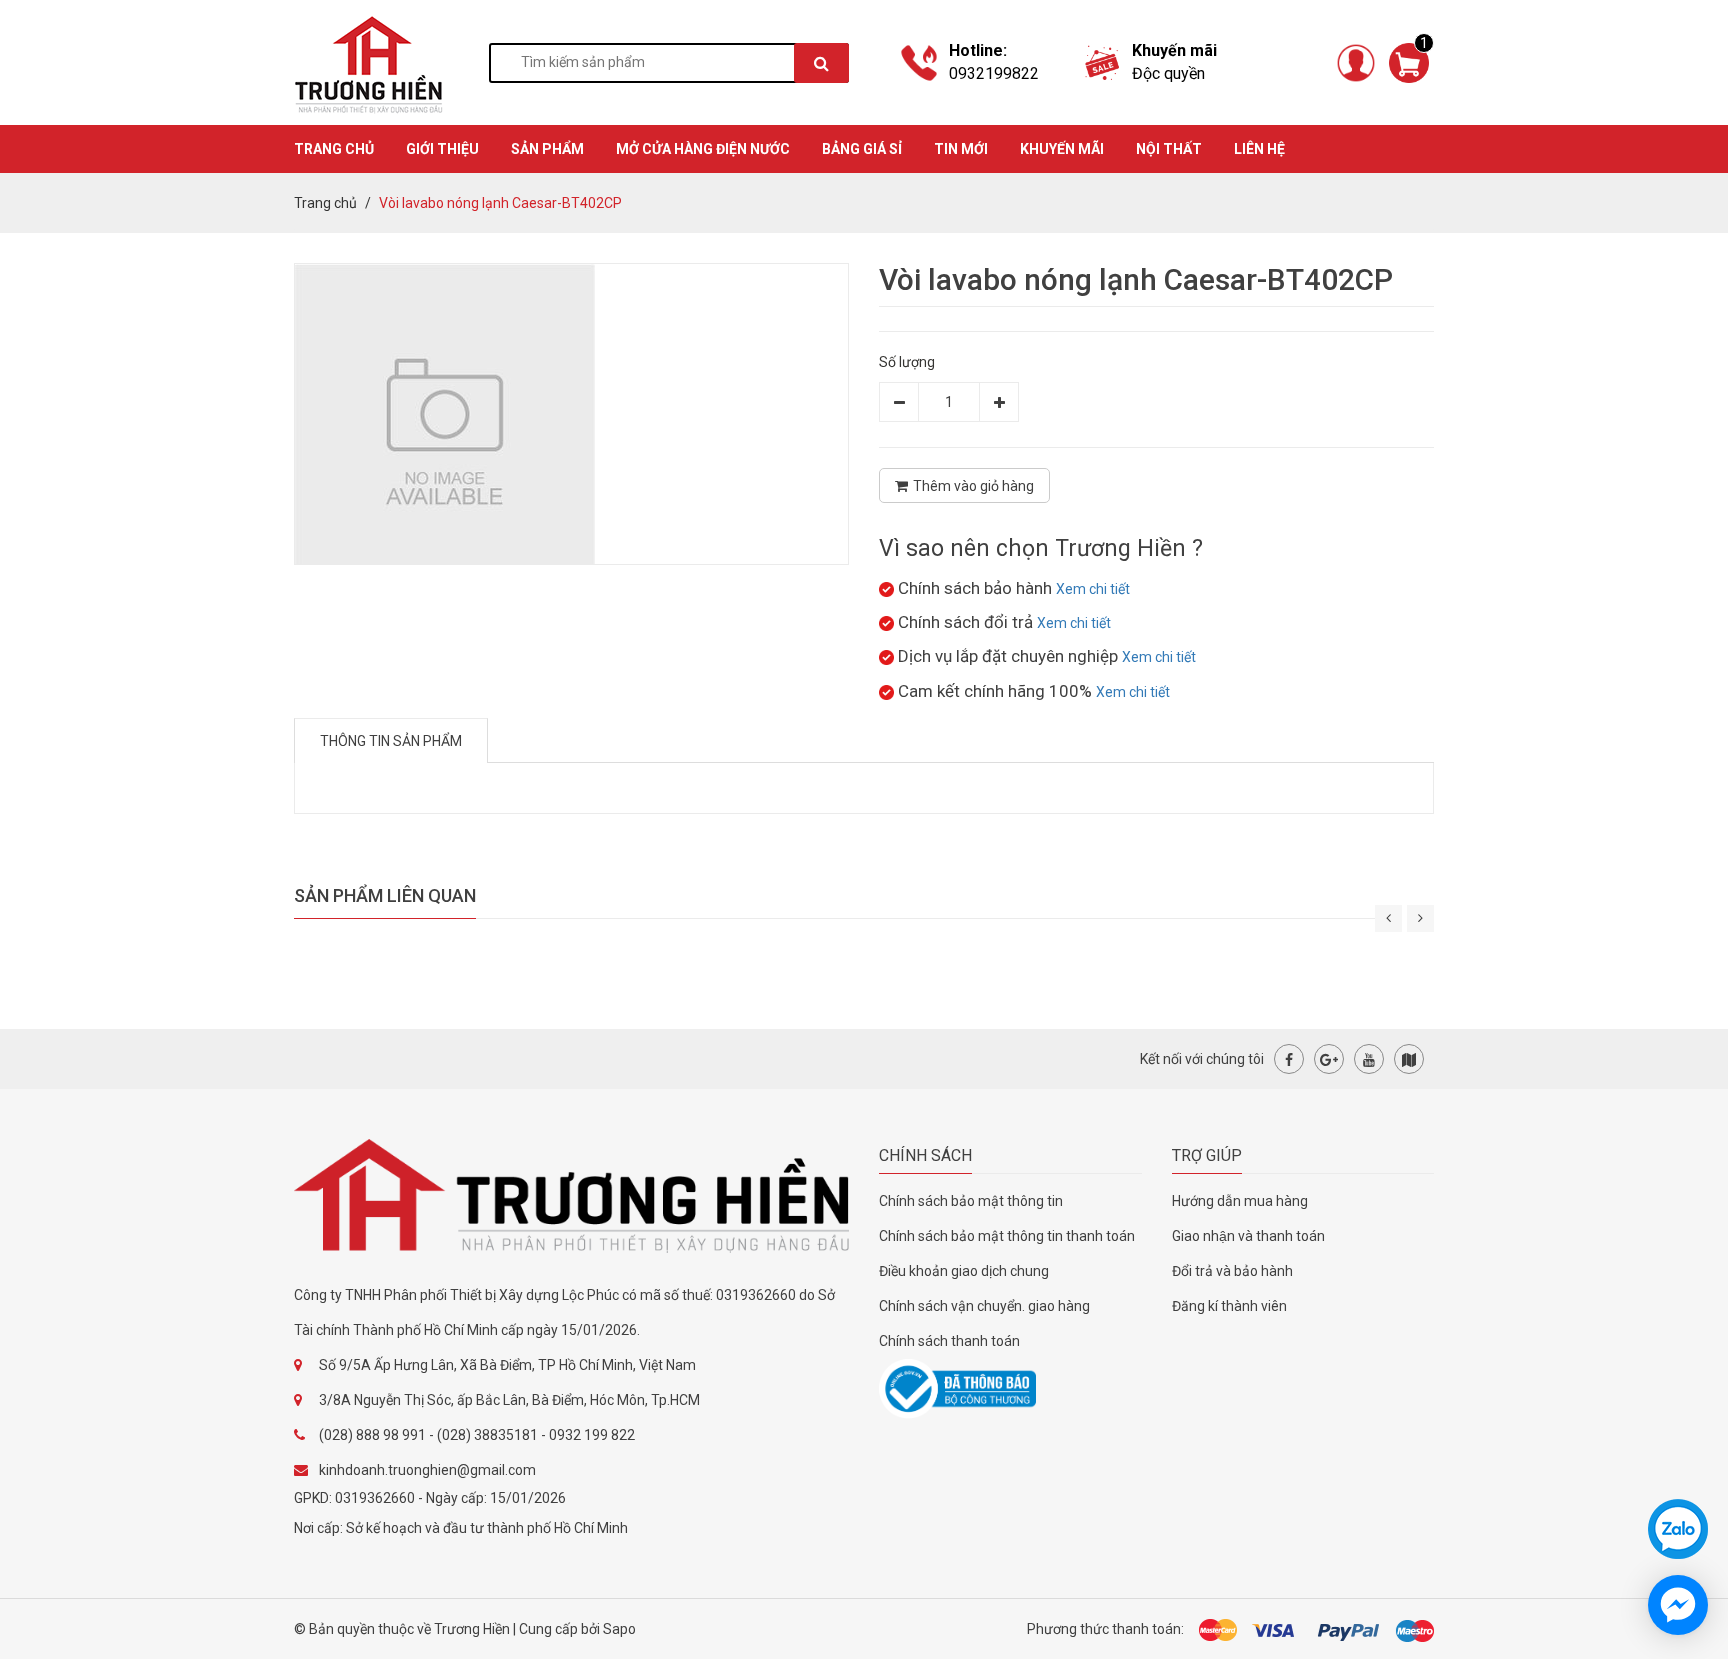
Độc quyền (1168, 73)
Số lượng (907, 362)
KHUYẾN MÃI (1062, 149)
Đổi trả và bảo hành (1232, 1271)
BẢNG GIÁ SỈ (862, 149)
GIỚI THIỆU (442, 149)
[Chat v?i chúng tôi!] (1678, 1605)
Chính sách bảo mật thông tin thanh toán (1007, 1236)
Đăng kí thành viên (1229, 1306)
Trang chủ (325, 203)
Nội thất (1169, 149)
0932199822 (994, 73)
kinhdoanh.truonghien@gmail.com (427, 1470)
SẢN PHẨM (547, 149)
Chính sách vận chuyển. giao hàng (984, 1306)
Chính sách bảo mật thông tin (971, 1201)
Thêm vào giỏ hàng (973, 486)
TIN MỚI (961, 149)
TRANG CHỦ (334, 149)
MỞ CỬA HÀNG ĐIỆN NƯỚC (703, 149)
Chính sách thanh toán (949, 1341)
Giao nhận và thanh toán (1248, 1236)
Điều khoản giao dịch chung (964, 1271)
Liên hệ (1259, 149)
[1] (1409, 61)
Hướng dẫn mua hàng (1240, 1201)
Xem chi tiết (1093, 589)
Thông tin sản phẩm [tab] (391, 741)
